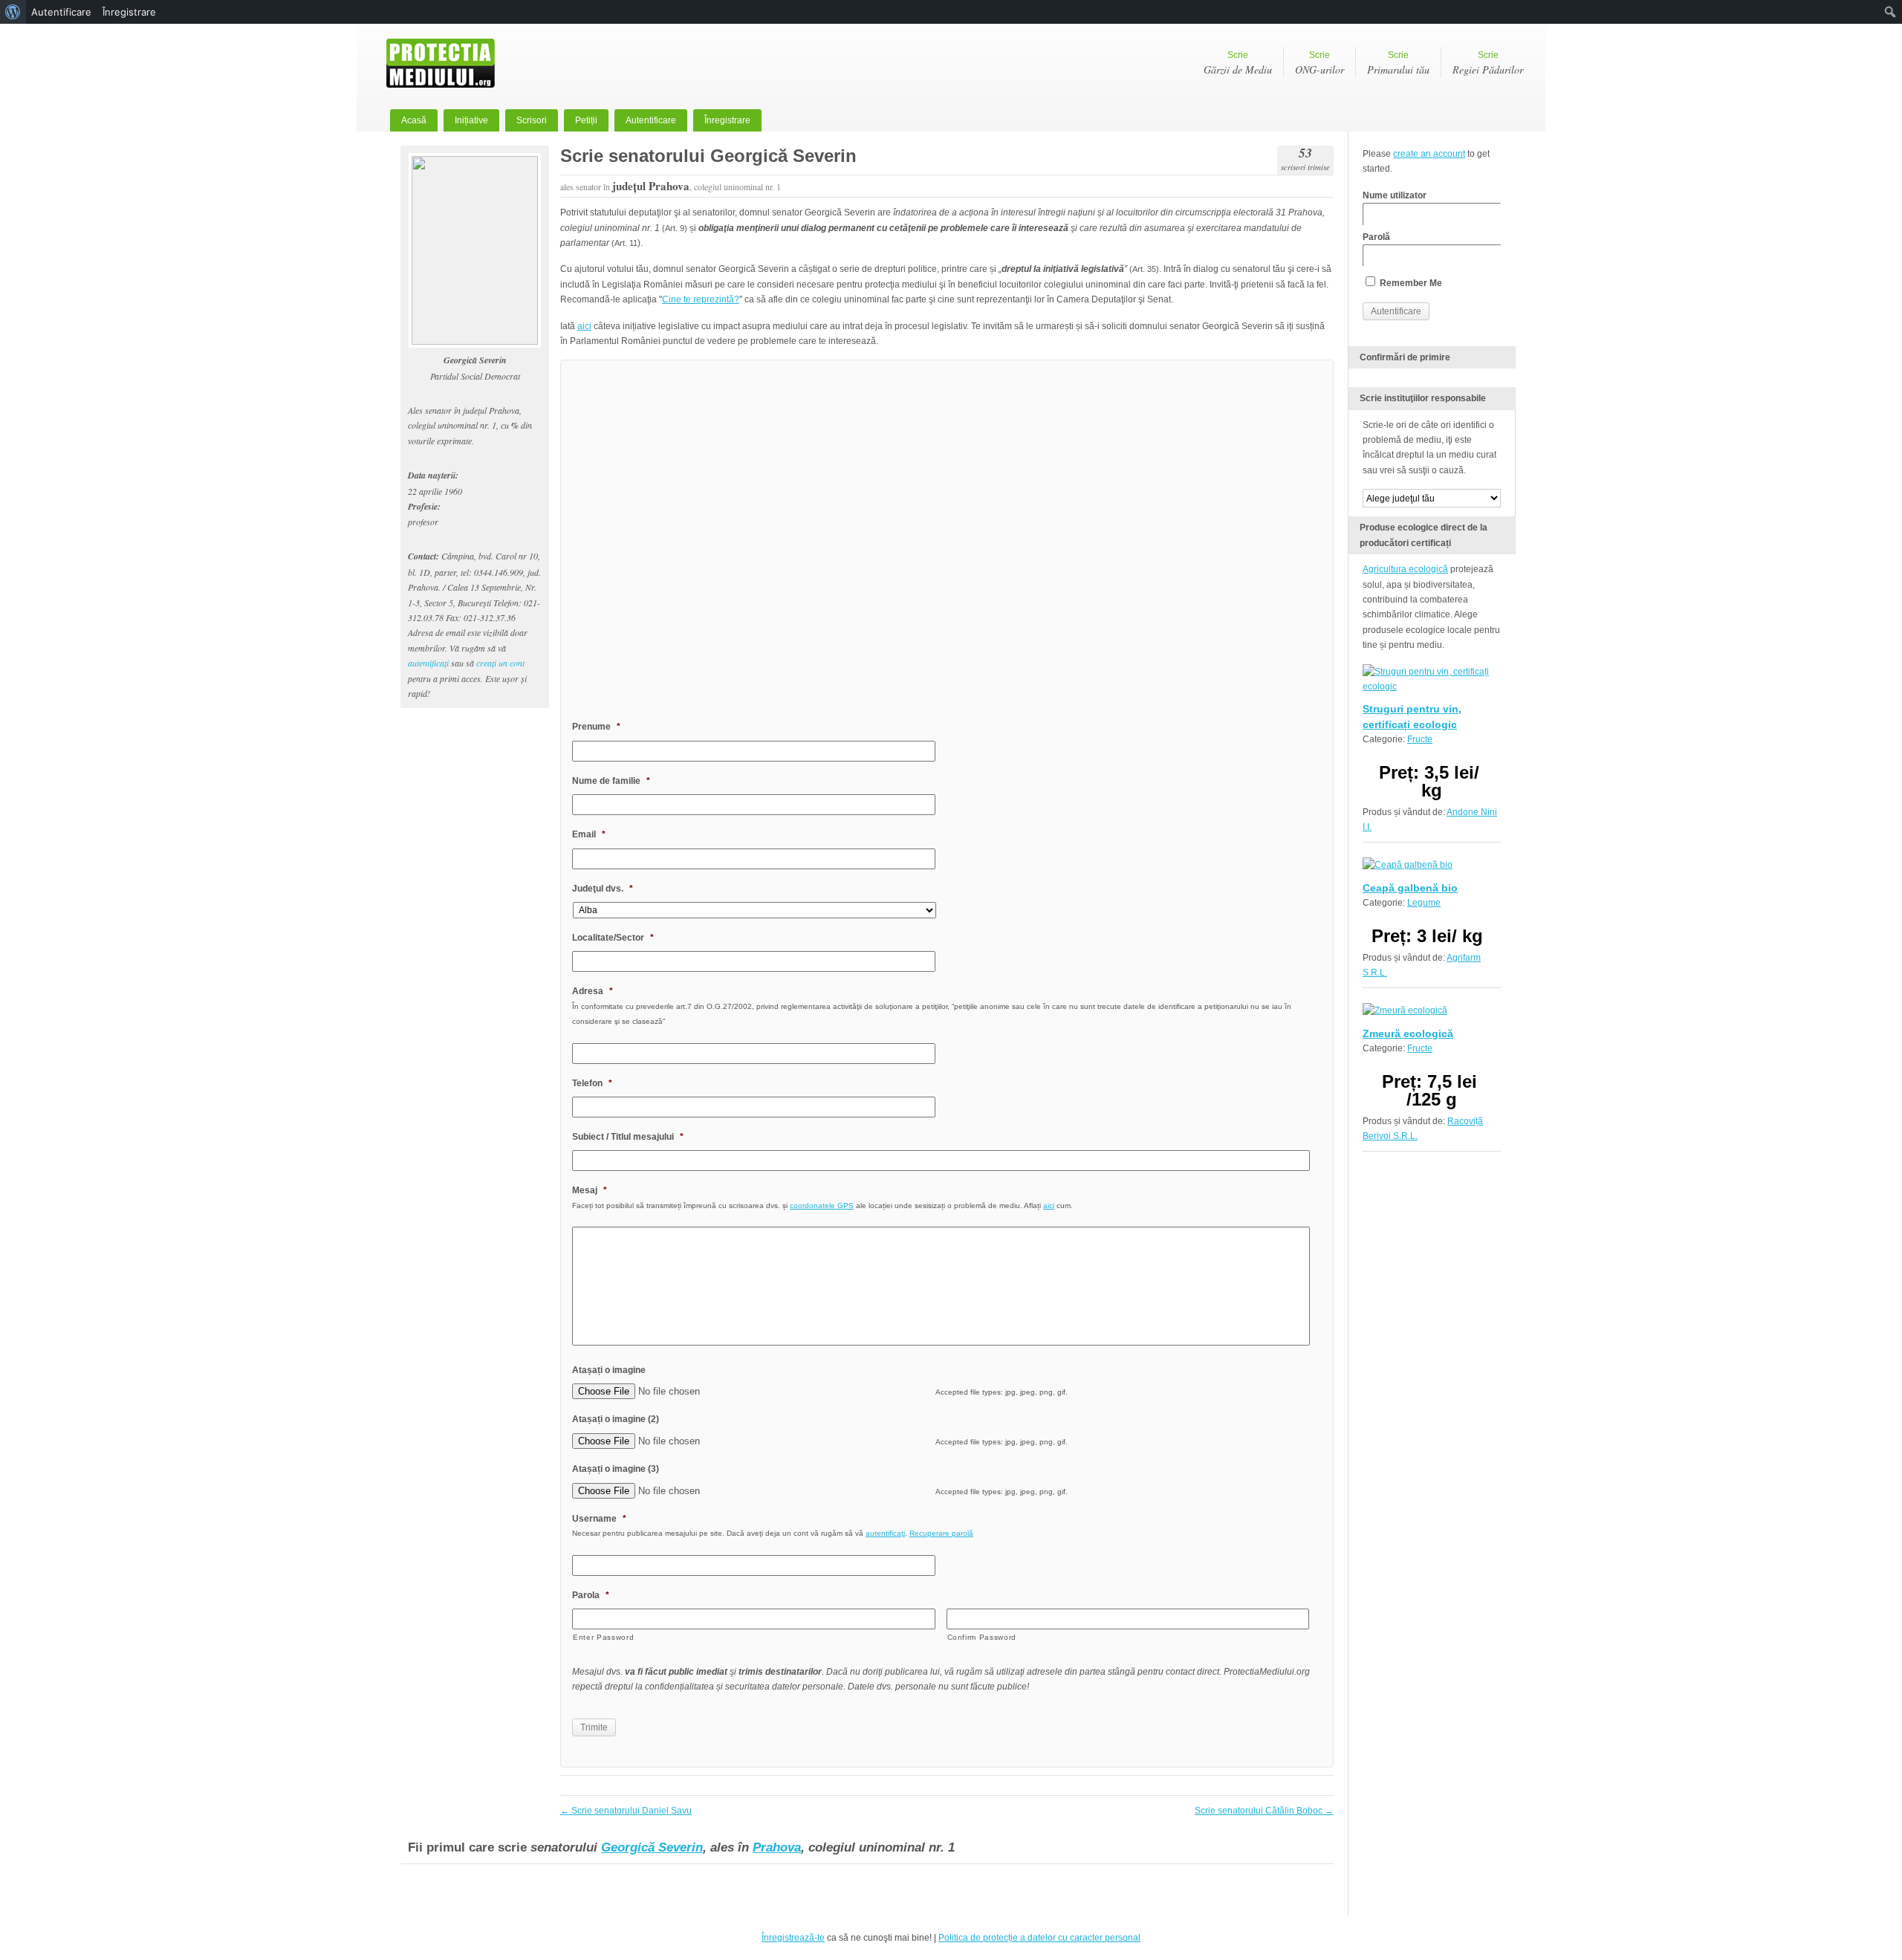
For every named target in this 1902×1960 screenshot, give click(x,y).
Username (599, 1519)
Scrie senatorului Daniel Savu (626, 1811)
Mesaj (590, 1190)
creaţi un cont (500, 663)
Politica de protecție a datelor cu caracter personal (1039, 1938)
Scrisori (532, 120)
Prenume (596, 727)
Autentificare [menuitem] (61, 12)
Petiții (586, 120)
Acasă (414, 120)
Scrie (1238, 63)
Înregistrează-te (793, 1938)
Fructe (1420, 739)
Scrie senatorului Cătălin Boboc (1264, 1811)
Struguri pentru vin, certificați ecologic (1412, 716)
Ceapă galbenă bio (1410, 888)
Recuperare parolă (941, 1533)
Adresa (593, 991)
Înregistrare (727, 120)
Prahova (777, 1847)
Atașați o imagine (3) (616, 1469)
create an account (1429, 154)
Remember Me (1410, 283)
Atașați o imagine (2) (616, 1419)
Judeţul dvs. (603, 889)
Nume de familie (611, 781)
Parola (591, 1595)
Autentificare (651, 120)
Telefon (592, 1083)
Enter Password (603, 1637)
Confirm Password (982, 1637)
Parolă (1376, 237)
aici (584, 326)
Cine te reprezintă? (701, 299)
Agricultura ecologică (1405, 569)
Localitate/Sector (613, 938)
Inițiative (471, 120)
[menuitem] (13, 12)
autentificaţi (428, 663)
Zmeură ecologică (1408, 1033)
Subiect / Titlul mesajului (628, 1137)
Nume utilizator (1395, 195)
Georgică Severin (652, 1847)
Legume (1424, 903)
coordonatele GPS (822, 1205)
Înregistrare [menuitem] (129, 12)
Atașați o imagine (609, 1370)
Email (589, 834)
